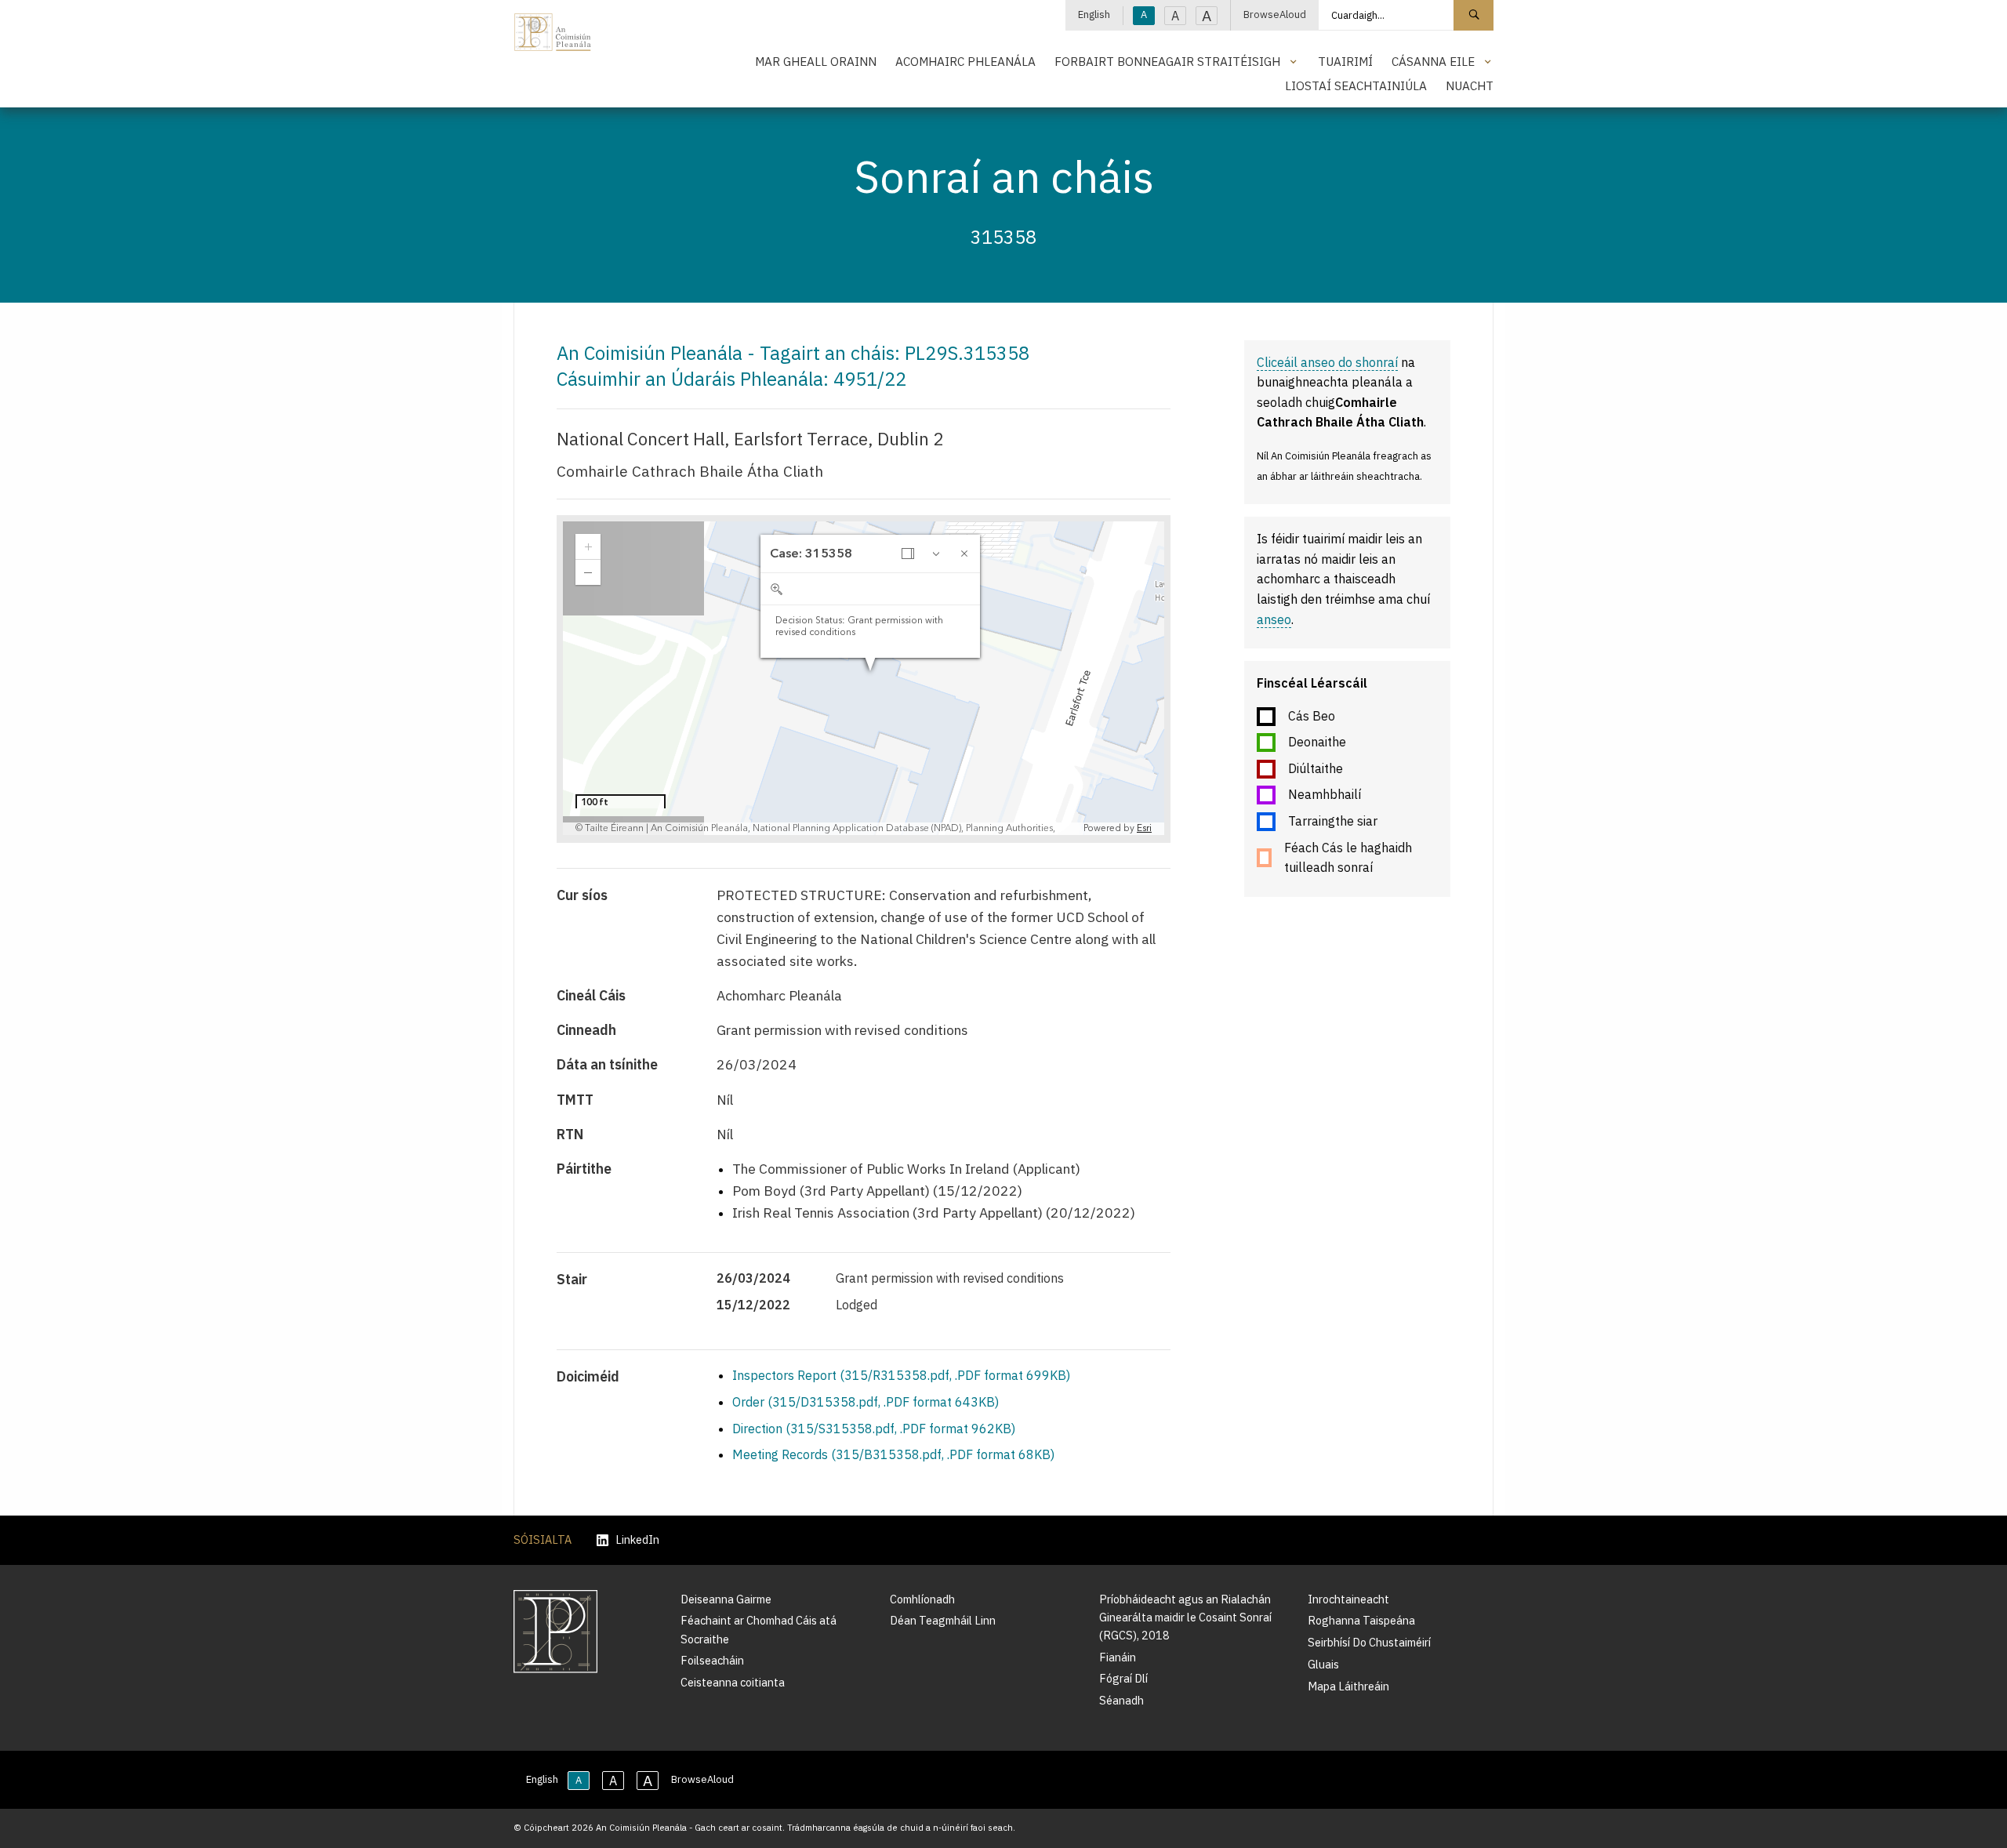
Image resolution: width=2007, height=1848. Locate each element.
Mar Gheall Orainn (816, 61)
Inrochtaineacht (1348, 1599)
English (1094, 15)
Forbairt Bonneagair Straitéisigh (1167, 61)
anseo (1274, 619)
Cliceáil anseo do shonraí (1327, 362)
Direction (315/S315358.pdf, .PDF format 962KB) (874, 1429)
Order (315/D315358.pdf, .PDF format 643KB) (866, 1402)
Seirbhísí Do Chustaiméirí (1369, 1642)
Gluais (1323, 1664)
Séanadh (1121, 1700)
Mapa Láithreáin (1348, 1686)
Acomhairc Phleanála (965, 61)
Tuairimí (1345, 61)
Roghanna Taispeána (1361, 1620)
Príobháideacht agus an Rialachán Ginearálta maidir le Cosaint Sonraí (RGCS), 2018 (1185, 1617)
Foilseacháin (712, 1660)
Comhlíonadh (922, 1599)
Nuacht (1470, 85)
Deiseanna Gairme (726, 1599)
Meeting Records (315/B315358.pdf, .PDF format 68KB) (893, 1454)
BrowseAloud (1275, 15)
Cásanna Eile (1433, 61)
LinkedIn (637, 1540)
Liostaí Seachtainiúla (1356, 85)
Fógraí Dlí (1123, 1678)
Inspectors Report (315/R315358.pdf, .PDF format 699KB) (901, 1375)
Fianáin (1118, 1657)
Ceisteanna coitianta (733, 1682)
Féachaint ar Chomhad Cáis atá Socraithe (759, 1629)
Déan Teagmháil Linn (943, 1620)
